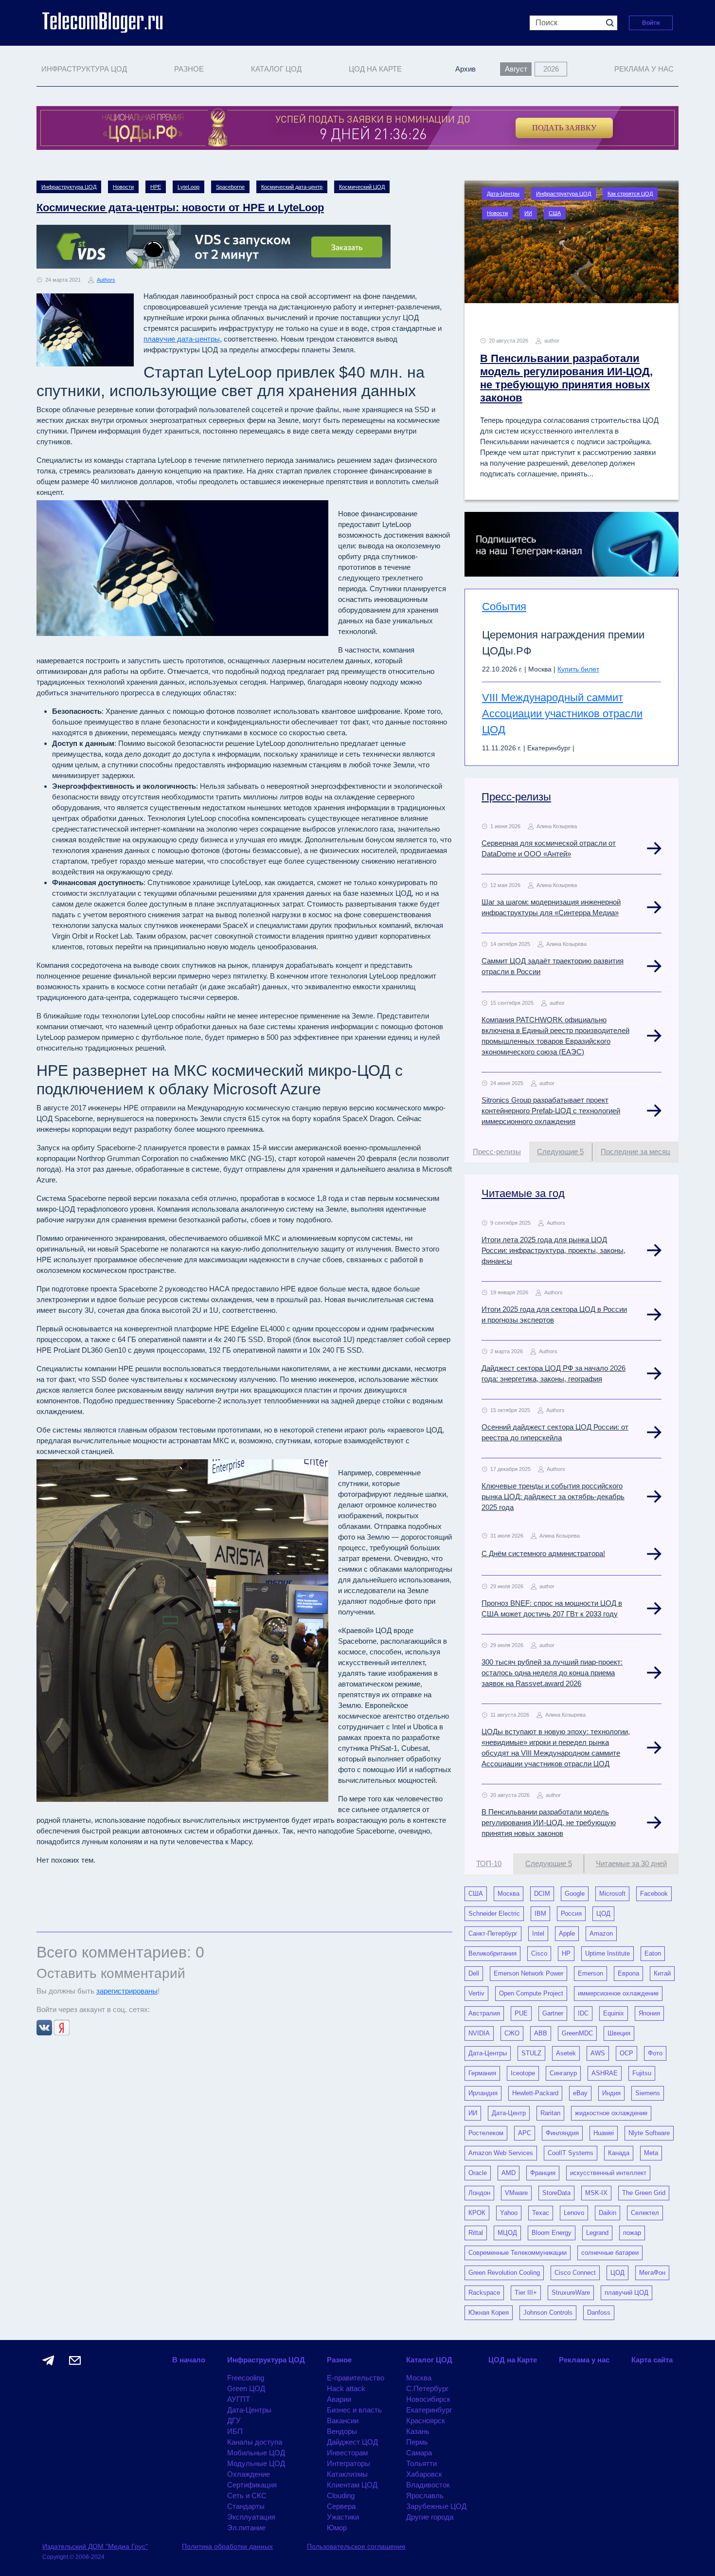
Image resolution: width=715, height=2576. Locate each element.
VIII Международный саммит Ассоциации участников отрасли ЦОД (562, 714)
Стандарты (246, 2506)
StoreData (556, 2193)
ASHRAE (605, 2073)
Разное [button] (189, 69)
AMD (509, 2173)
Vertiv (476, 1993)
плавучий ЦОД (626, 2293)
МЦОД (507, 2233)
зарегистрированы (127, 1991)
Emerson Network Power (528, 1973)
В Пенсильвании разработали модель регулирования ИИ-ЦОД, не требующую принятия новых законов (549, 1823)
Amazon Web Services (501, 2153)
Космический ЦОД (362, 187)
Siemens (648, 2093)
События (504, 607)
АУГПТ (239, 2399)
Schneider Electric (494, 1914)
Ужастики (343, 2517)
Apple (567, 1933)
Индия (611, 2093)
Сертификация (252, 2485)
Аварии (339, 2399)
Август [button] (516, 69)
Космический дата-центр (292, 187)
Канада (619, 2153)
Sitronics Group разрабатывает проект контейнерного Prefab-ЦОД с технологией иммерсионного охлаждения (551, 1111)
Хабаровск (424, 2474)
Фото (655, 2053)
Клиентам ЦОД (352, 2485)
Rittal (476, 2233)
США (555, 213)
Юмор (337, 2528)
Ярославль (425, 2495)
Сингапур (563, 2073)
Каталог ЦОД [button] (276, 69)
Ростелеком (486, 2133)
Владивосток (428, 2485)
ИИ (528, 213)
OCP (626, 2053)
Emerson (590, 1973)
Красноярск (426, 2421)
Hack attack (346, 2388)
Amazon (601, 1933)
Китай (662, 1973)
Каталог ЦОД (429, 2360)
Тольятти (421, 2463)
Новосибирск (428, 2399)
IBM (540, 1914)
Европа (628, 1973)
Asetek (566, 2053)
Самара (419, 2453)
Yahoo (509, 2213)
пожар (632, 2233)
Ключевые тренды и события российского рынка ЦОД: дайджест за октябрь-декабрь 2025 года (553, 1497)
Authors (106, 280)
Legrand (597, 2233)
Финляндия (562, 2133)
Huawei (604, 2133)
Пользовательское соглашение (356, 2546)
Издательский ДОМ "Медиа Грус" (95, 2546)
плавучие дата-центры (182, 339)
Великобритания (492, 1953)
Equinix (614, 2013)
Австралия (484, 2013)
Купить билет (578, 669)
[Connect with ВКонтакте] (45, 2027)
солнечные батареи (610, 2253)
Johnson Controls (548, 2313)
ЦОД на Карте (375, 69)
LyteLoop (188, 187)
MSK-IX (596, 2193)
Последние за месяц (635, 1152)
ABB (541, 2033)
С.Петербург (427, 2388)
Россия (571, 1914)
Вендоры (342, 2431)
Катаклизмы (347, 2474)
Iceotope (523, 2073)
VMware (516, 2193)
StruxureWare (571, 2293)
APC (525, 2133)
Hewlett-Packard (535, 2093)
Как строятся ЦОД (630, 194)
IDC (583, 2013)
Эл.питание (246, 2528)
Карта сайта (652, 2360)
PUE (521, 2013)
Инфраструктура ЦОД (69, 187)
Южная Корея (489, 2313)
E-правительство (356, 2378)
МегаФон (652, 2273)
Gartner (553, 2013)
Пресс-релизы (516, 797)
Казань (418, 2431)
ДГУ (234, 2421)
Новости (123, 187)
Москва (509, 1894)
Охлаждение (249, 2474)
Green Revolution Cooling (504, 2273)
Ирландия (483, 2093)
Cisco (539, 1953)
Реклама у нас (644, 69)
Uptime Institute (608, 1953)
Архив (465, 69)
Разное (339, 2360)
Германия (482, 2073)
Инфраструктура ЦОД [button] (84, 69)
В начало (189, 2360)
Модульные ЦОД (256, 2463)
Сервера (341, 2506)
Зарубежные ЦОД (436, 2506)
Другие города (430, 2517)
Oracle (478, 2173)
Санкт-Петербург (493, 1933)
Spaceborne (230, 187)
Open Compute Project (531, 1993)
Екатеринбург (429, 2410)
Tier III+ (526, 2293)
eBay (580, 2093)
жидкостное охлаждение (611, 2113)
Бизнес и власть (354, 2410)
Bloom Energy (552, 2233)
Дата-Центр (509, 2113)
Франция (543, 2173)
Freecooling (246, 2378)
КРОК (477, 2213)
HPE (156, 187)
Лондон (479, 2193)
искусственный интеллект (608, 2173)
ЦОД (603, 1914)
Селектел (645, 2213)
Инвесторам (347, 2453)
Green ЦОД (246, 2388)
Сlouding (341, 2495)
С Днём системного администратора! (543, 1553)
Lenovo (574, 2213)
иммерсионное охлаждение (618, 1993)
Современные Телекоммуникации (518, 2253)
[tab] (497, 1152)
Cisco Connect (575, 2273)
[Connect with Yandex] (62, 2027)
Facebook (654, 1894)
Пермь (417, 2442)
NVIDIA (479, 2033)
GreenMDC (577, 2033)
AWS (598, 2053)
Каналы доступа (255, 2442)
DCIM (542, 1894)
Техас (541, 2213)
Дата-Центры (503, 194)
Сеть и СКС (247, 2495)
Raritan (550, 2113)
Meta (651, 2153)
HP (566, 1953)
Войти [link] (651, 23)
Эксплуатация (251, 2517)
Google (575, 1894)
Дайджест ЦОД (352, 2442)
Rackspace (484, 2293)
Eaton (653, 1953)
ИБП (235, 2431)
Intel (538, 1933)
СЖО (512, 2033)
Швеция (619, 2033)
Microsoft (612, 1894)
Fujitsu (642, 2073)
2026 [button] (551, 69)
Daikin (608, 2213)
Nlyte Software (649, 2133)
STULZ (531, 2053)
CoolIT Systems (571, 2153)
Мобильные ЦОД (256, 2453)
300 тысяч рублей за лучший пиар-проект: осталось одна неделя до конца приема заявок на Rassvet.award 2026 (552, 1673)
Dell (474, 1973)
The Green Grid (644, 2193)
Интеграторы (349, 2463)
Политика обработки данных (227, 2546)
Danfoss (599, 2313)
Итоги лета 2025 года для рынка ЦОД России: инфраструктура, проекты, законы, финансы (554, 1250)
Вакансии (343, 2421)
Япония (649, 2013)
